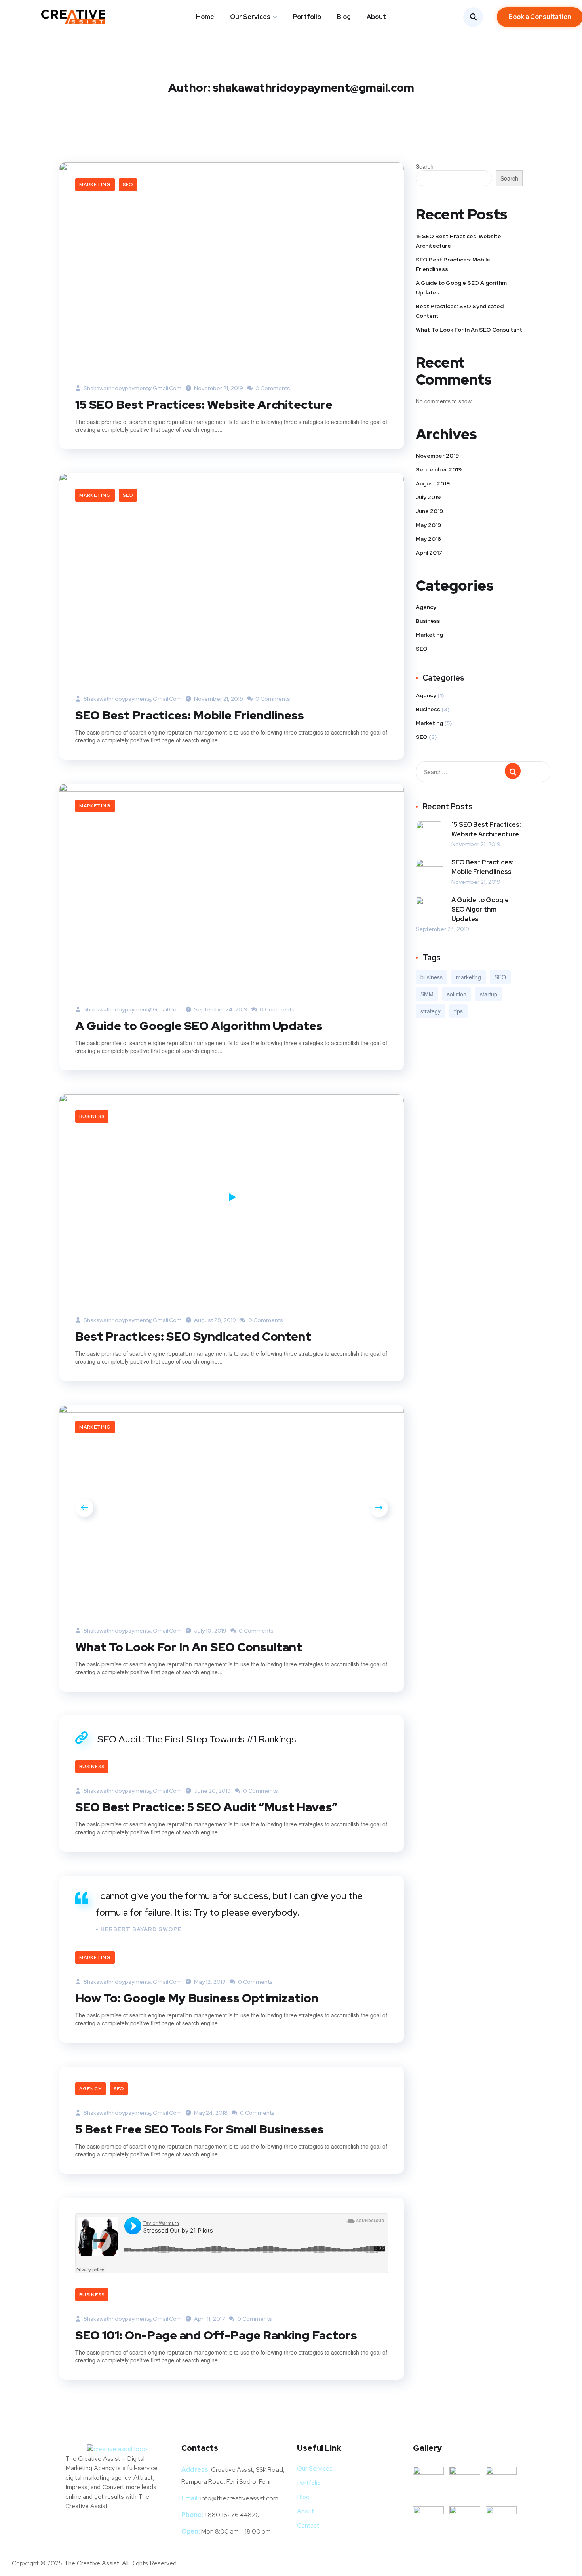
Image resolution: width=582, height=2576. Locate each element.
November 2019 (437, 456)
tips (458, 1011)
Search (425, 166)
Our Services (250, 17)
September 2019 (439, 469)
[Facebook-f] (75, 2529)
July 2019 (428, 497)
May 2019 (428, 525)
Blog (344, 17)
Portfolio (307, 17)
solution (457, 994)
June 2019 (429, 511)
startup (489, 994)
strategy (431, 1011)
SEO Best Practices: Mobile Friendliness (190, 715)
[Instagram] (101, 2529)
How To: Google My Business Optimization (197, 1998)
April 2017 (429, 553)
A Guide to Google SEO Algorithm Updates (199, 1026)
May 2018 (428, 539)
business (432, 977)
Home (205, 17)
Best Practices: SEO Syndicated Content (193, 1336)
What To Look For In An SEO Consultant (189, 1647)
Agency (90, 2089)
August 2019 (433, 483)
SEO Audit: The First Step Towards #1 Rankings (197, 1739)
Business (92, 1116)
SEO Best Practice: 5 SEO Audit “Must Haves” (206, 1807)
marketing (469, 977)
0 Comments (272, 388)
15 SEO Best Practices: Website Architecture (204, 405)
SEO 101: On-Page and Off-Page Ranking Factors (216, 2335)
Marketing (95, 185)
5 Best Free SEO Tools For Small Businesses (200, 2129)
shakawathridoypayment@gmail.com (132, 388)
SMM (427, 994)
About (376, 17)
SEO (128, 185)
